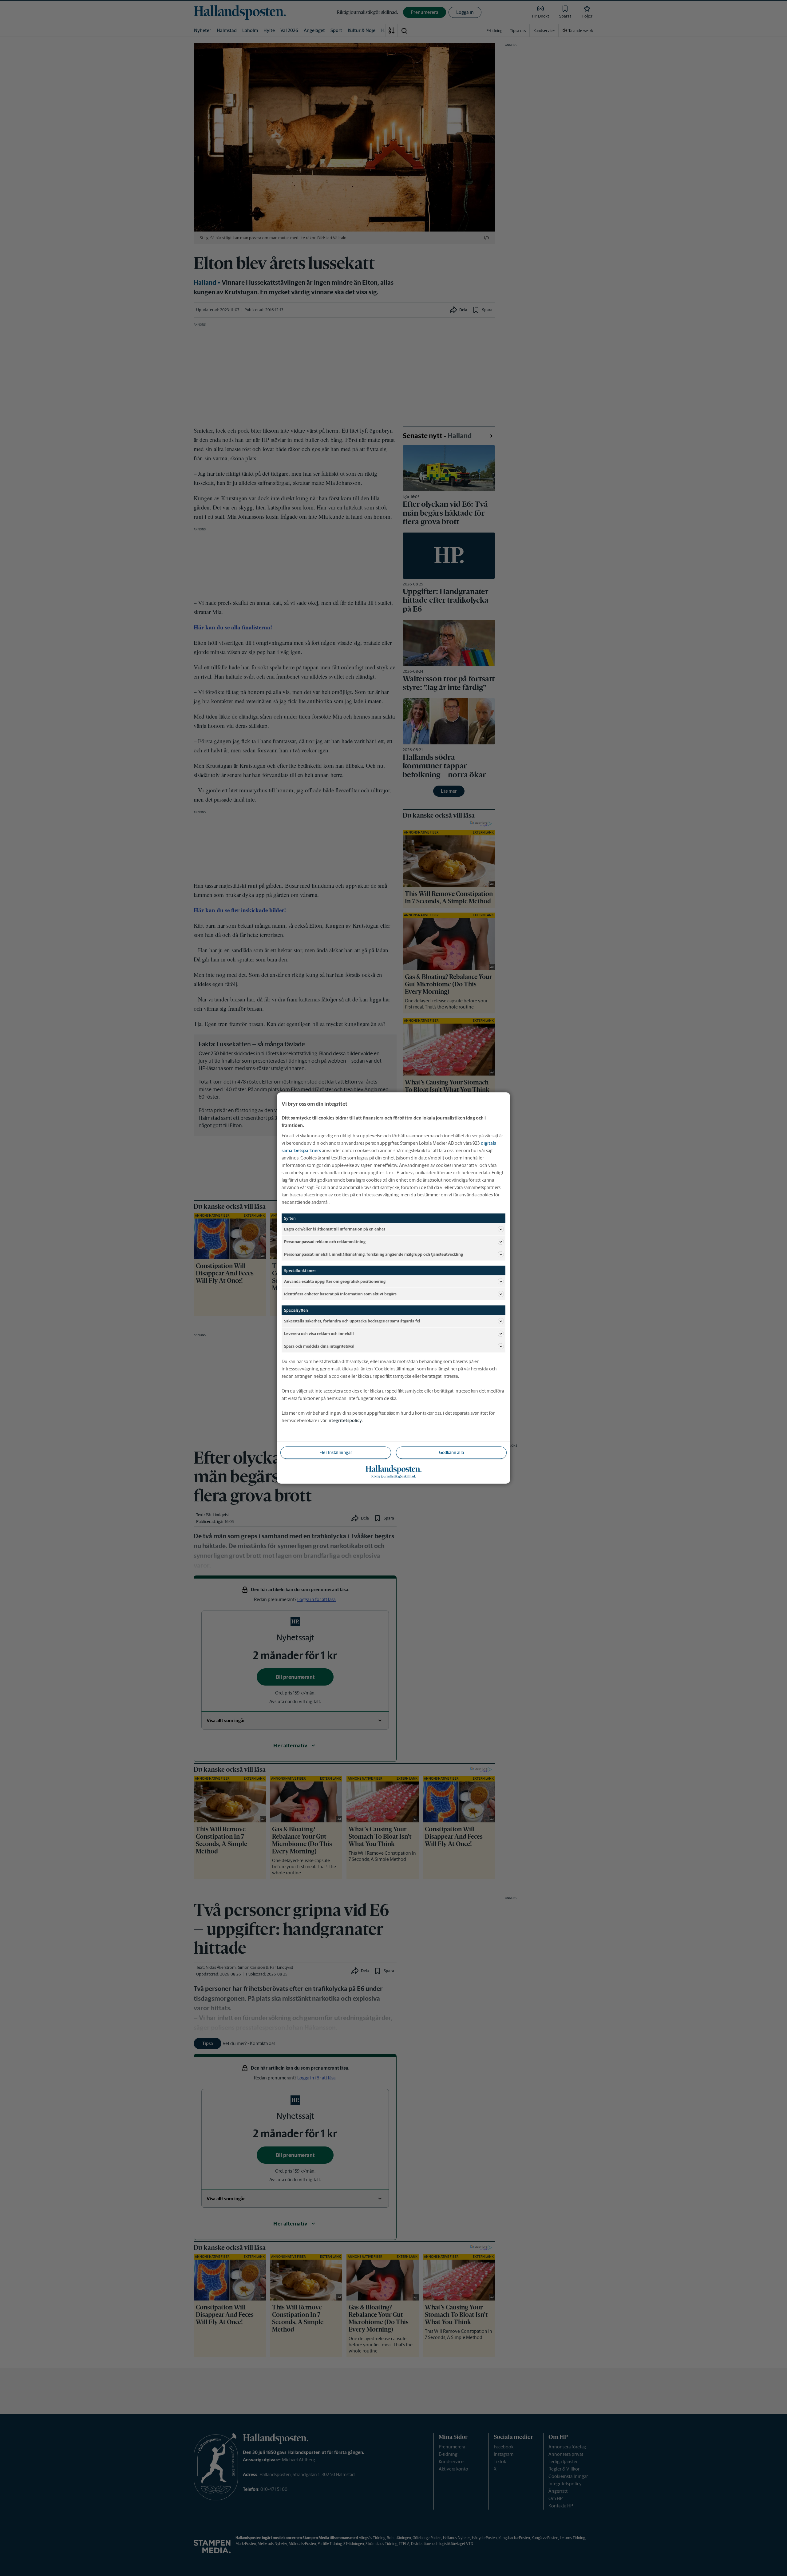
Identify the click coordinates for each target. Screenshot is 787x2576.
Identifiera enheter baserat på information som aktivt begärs (340, 1294)
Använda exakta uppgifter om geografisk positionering (335, 1281)
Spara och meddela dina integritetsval (319, 1346)
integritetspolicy (345, 1420)
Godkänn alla (451, 1452)
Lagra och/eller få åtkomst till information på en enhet (335, 1229)
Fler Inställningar (336, 1452)
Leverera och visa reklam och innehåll (319, 1333)
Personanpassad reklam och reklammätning (325, 1241)
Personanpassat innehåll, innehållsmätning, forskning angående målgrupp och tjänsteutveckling (374, 1254)
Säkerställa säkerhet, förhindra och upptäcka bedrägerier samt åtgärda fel (352, 1321)
